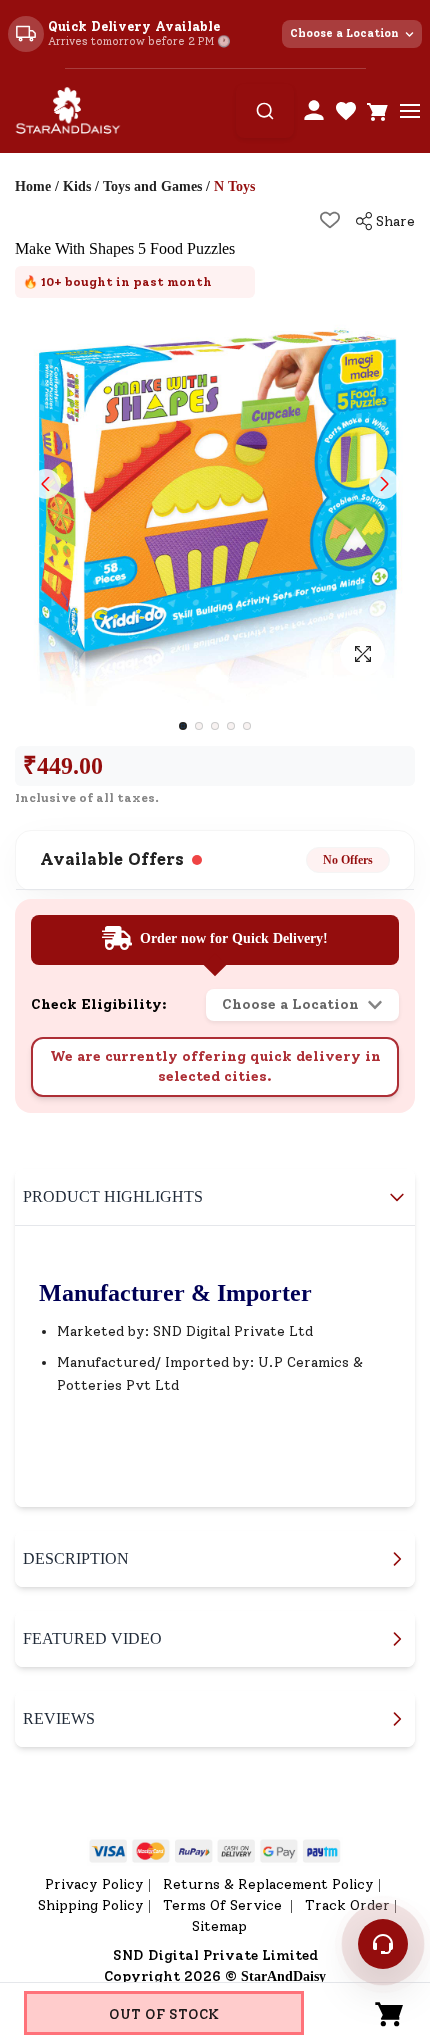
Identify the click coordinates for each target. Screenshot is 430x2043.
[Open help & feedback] (383, 1944)
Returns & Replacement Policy (268, 1884)
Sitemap (219, 1926)
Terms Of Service (224, 1905)
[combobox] (265, 111)
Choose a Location (344, 33)
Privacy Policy (94, 1884)
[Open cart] (378, 111)
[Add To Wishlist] (330, 220)
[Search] (265, 111)
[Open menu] (410, 111)
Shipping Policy (91, 1905)
